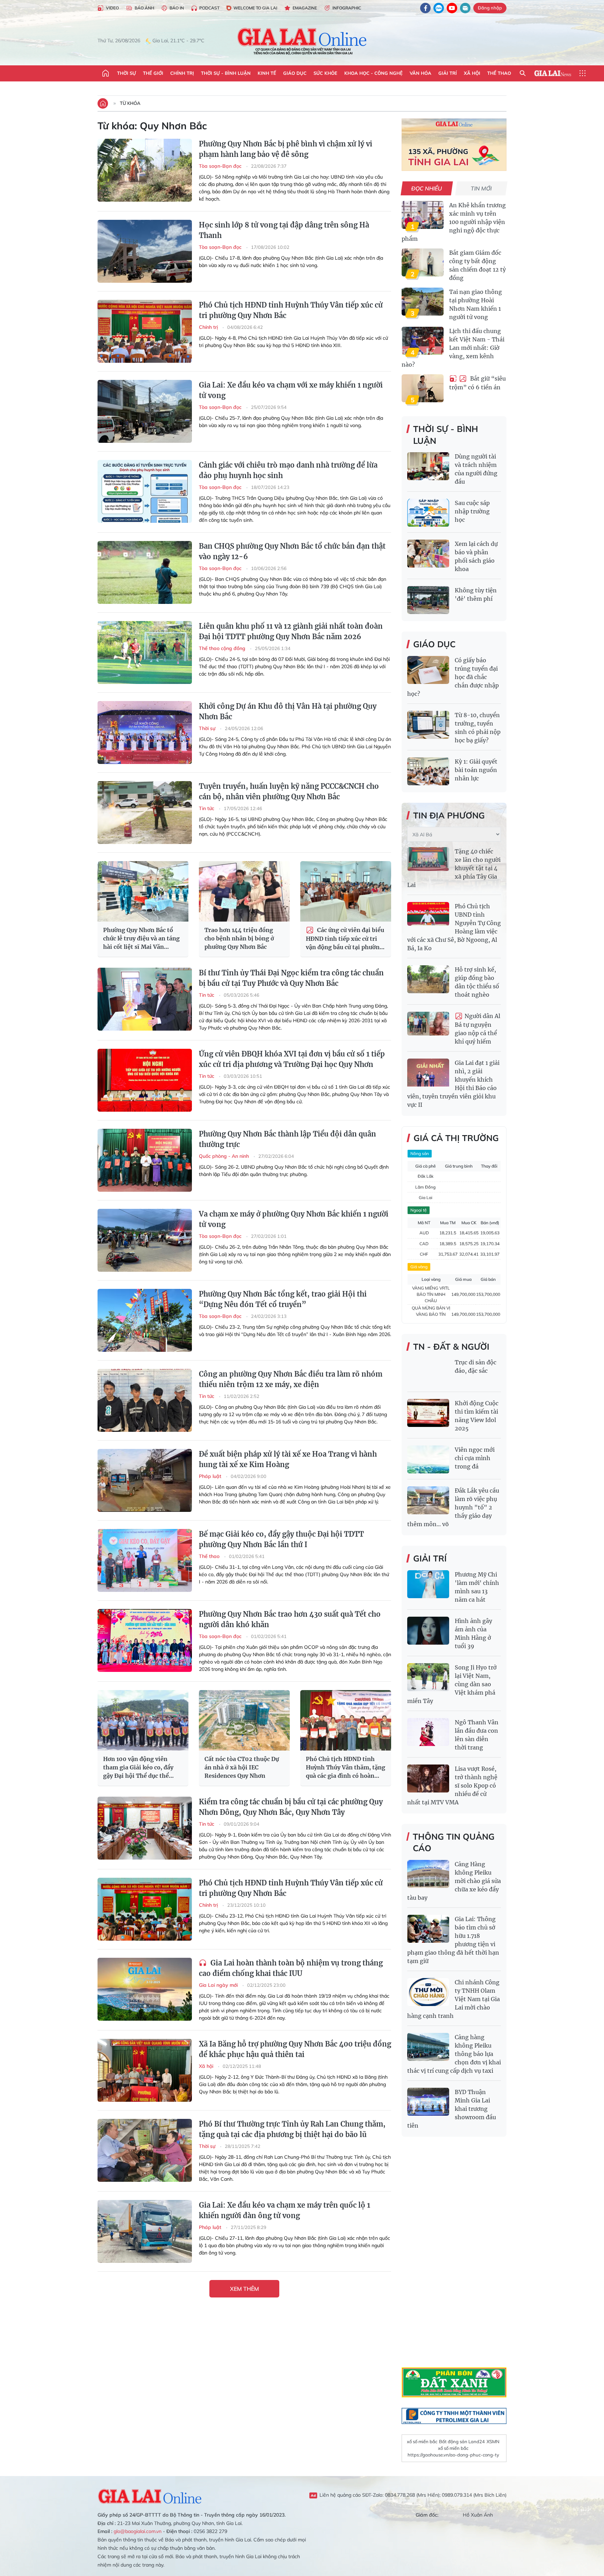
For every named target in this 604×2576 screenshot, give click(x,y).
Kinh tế (267, 73)
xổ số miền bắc (422, 2441)
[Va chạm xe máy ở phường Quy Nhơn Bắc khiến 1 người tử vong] (145, 1240)
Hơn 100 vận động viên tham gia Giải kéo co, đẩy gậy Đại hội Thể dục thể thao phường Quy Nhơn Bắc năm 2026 (141, 1768)
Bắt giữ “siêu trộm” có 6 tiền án (477, 383)
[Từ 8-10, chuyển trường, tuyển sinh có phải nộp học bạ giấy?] (428, 725)
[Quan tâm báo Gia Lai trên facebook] (425, 8)
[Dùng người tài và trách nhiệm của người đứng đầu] (428, 466)
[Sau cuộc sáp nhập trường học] (428, 513)
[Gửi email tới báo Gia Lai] (465, 8)
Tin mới (481, 188)
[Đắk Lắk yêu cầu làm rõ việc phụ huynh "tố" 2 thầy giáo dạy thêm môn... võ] (428, 1500)
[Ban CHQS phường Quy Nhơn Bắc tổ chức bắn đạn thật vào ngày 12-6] (145, 572)
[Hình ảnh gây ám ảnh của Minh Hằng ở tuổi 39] (428, 1631)
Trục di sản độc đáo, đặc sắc (476, 1366)
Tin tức (207, 808)
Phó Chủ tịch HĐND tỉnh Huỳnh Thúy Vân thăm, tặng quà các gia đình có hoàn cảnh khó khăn (346, 1768)
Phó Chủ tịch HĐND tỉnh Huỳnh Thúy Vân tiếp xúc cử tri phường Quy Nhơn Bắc (291, 310)
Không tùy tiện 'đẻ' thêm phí (476, 594)
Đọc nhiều (427, 188)
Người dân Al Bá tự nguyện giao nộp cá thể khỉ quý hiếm (477, 1029)
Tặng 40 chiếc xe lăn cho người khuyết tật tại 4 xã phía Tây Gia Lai (454, 868)
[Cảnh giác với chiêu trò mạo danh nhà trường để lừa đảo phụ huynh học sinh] (145, 491)
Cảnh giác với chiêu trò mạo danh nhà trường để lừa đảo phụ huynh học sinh (288, 470)
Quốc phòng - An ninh (225, 1156)
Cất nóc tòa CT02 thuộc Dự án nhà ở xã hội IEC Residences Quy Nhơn (242, 1767)
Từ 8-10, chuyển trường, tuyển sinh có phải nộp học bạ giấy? (478, 728)
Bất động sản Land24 (462, 2441)
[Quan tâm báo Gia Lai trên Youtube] (452, 8)
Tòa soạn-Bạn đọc (221, 166)
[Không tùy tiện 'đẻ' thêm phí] (428, 600)
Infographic (347, 8)
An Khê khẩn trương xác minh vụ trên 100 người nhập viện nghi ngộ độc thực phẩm (454, 222)
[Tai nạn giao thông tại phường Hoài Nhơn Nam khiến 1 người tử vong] (423, 302)
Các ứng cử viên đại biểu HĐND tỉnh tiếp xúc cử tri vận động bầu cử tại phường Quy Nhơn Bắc (345, 939)
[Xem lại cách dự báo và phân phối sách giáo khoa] (428, 554)
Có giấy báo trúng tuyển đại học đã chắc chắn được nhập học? (453, 677)
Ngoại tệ (419, 1210)
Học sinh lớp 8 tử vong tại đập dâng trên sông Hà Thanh (284, 230)
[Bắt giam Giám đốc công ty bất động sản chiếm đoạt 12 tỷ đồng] (423, 262)
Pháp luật (211, 1476)
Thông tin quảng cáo (454, 1842)
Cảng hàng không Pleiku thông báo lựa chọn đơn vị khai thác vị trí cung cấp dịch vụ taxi (454, 2054)
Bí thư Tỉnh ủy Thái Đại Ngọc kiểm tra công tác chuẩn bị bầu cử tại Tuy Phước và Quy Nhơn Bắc (291, 978)
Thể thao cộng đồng (223, 648)
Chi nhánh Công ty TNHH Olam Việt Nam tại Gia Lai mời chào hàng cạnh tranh (454, 1999)
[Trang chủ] (106, 73)
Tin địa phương (449, 815)
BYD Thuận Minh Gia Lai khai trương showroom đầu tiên (452, 2109)
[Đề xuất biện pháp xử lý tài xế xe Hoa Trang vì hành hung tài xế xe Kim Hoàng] (145, 1480)
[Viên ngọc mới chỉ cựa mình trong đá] (428, 1459)
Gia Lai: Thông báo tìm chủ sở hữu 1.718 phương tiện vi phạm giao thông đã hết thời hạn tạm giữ (453, 1940)
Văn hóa (420, 73)
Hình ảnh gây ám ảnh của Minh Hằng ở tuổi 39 (473, 1633)
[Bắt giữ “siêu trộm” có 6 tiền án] (423, 388)
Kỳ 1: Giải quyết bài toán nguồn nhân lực (476, 770)
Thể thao (499, 73)
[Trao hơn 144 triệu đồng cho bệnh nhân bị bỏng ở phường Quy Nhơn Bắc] (244, 891)
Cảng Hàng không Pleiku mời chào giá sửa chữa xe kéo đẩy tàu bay (454, 1881)
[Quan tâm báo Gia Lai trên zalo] (439, 8)
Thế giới (153, 73)
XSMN (493, 2441)
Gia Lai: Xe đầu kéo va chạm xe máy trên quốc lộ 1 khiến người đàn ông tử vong (285, 2210)
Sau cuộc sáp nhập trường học (472, 511)
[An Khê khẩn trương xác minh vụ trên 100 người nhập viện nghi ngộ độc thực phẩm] (423, 215)
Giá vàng (419, 1267)
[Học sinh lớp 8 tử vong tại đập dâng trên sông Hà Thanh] (145, 251)
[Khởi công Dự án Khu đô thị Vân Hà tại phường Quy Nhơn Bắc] (145, 733)
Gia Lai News (553, 73)
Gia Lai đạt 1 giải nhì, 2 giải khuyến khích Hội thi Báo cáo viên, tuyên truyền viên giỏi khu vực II (453, 1084)
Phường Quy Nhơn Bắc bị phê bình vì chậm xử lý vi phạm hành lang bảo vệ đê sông (286, 149)
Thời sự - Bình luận (226, 73)
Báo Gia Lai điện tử (302, 41)
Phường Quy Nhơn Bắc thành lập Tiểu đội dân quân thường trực (287, 1139)
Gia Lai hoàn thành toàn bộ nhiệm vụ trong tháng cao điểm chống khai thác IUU (291, 1968)
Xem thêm (245, 2289)
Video (112, 8)
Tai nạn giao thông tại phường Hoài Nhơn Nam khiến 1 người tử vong (476, 304)
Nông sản (420, 1153)
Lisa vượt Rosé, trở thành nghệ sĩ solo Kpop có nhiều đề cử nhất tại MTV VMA (452, 1785)
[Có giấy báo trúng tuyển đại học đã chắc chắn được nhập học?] (428, 670)
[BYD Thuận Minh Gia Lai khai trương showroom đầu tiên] (428, 2102)
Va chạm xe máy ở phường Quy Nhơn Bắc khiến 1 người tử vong (294, 1219)
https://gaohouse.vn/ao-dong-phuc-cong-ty (453, 2455)
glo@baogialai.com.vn (138, 2531)
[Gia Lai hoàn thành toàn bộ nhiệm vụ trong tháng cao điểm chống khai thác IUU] (145, 1989)
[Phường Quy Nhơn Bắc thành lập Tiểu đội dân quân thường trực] (145, 1160)
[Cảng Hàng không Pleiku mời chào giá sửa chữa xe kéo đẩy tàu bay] (428, 1874)
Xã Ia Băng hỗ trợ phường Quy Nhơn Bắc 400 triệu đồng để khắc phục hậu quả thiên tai (295, 2049)
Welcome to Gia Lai (255, 8)
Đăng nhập (490, 8)
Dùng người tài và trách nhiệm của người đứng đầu (476, 469)
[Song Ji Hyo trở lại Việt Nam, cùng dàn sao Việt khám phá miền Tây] (428, 1677)
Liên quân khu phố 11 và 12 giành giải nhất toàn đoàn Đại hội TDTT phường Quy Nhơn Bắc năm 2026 (291, 631)
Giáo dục (295, 73)
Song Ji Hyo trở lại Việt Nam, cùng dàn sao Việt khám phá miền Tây (452, 1684)
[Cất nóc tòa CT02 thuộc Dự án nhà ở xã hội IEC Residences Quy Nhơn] (244, 1720)
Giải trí (448, 73)
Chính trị (182, 73)
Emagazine (305, 8)
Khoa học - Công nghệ (373, 73)
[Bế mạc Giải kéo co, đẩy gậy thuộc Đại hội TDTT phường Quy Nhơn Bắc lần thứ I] (145, 1560)
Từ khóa (130, 103)
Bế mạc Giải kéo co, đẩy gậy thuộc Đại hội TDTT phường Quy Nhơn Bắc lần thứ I (281, 1539)
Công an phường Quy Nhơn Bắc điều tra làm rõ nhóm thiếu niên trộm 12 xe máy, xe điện (291, 1379)
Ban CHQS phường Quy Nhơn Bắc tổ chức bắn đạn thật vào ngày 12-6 (292, 551)
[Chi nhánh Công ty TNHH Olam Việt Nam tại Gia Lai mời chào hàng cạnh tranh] (428, 1992)
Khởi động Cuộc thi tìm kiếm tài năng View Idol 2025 (477, 1416)
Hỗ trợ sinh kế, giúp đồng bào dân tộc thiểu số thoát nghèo (477, 982)
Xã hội (472, 73)
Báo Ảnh (144, 8)
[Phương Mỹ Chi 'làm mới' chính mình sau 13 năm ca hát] (428, 1584)
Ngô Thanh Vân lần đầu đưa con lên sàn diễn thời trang (477, 1735)
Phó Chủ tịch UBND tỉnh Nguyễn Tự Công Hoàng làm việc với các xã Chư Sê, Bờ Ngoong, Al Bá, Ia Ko (454, 927)
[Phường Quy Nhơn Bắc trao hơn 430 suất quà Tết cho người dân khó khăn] (145, 1640)
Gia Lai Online (150, 2495)
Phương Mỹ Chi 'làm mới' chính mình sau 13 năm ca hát (477, 1587)
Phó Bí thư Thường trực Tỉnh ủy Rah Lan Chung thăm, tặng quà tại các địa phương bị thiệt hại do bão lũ (292, 2129)
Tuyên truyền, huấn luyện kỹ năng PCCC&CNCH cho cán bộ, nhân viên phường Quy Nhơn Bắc (289, 791)
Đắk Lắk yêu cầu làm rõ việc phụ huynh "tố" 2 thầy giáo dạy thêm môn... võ (453, 1507)
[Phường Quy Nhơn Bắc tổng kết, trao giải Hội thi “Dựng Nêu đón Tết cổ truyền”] (145, 1320)
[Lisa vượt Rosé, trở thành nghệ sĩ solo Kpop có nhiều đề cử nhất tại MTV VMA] (428, 1778)
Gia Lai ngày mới (219, 1985)
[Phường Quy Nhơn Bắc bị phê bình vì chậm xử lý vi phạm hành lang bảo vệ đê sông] (145, 170)
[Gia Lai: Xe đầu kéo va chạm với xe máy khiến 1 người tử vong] (145, 411)
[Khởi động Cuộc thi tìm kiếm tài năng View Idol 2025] (428, 1413)
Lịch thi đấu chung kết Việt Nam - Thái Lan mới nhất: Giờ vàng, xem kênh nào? (453, 348)
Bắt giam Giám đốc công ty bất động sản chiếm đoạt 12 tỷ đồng (477, 265)
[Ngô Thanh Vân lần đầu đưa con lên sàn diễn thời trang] (428, 1732)
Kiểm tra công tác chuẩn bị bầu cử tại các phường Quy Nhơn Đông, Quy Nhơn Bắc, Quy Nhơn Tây (291, 1807)
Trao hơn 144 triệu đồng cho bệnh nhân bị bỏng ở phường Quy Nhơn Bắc (239, 938)
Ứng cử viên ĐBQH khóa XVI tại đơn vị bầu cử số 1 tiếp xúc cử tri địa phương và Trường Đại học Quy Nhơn (292, 1059)
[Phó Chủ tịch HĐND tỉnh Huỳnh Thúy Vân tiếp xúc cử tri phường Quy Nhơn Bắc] (145, 331)
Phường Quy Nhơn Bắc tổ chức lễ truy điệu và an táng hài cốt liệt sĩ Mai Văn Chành (141, 939)
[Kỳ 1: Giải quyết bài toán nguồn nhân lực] (428, 771)
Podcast (209, 8)
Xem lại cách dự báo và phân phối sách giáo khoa (476, 556)
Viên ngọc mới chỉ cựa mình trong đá (475, 1458)
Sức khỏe (325, 73)
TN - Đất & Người (451, 1347)
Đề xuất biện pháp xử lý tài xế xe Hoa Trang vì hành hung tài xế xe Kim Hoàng (288, 1459)
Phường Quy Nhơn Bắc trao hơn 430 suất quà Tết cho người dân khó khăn (290, 1619)
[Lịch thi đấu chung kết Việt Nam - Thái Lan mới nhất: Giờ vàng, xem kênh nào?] (423, 341)
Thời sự (127, 73)
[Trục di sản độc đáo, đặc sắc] (428, 1372)
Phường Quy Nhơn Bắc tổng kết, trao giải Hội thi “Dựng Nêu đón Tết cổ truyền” (283, 1299)
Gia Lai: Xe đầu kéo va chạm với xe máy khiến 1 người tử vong (291, 390)
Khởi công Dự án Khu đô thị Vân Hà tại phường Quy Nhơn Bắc (288, 711)
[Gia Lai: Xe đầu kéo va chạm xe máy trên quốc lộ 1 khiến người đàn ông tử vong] (145, 2231)
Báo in (177, 8)
